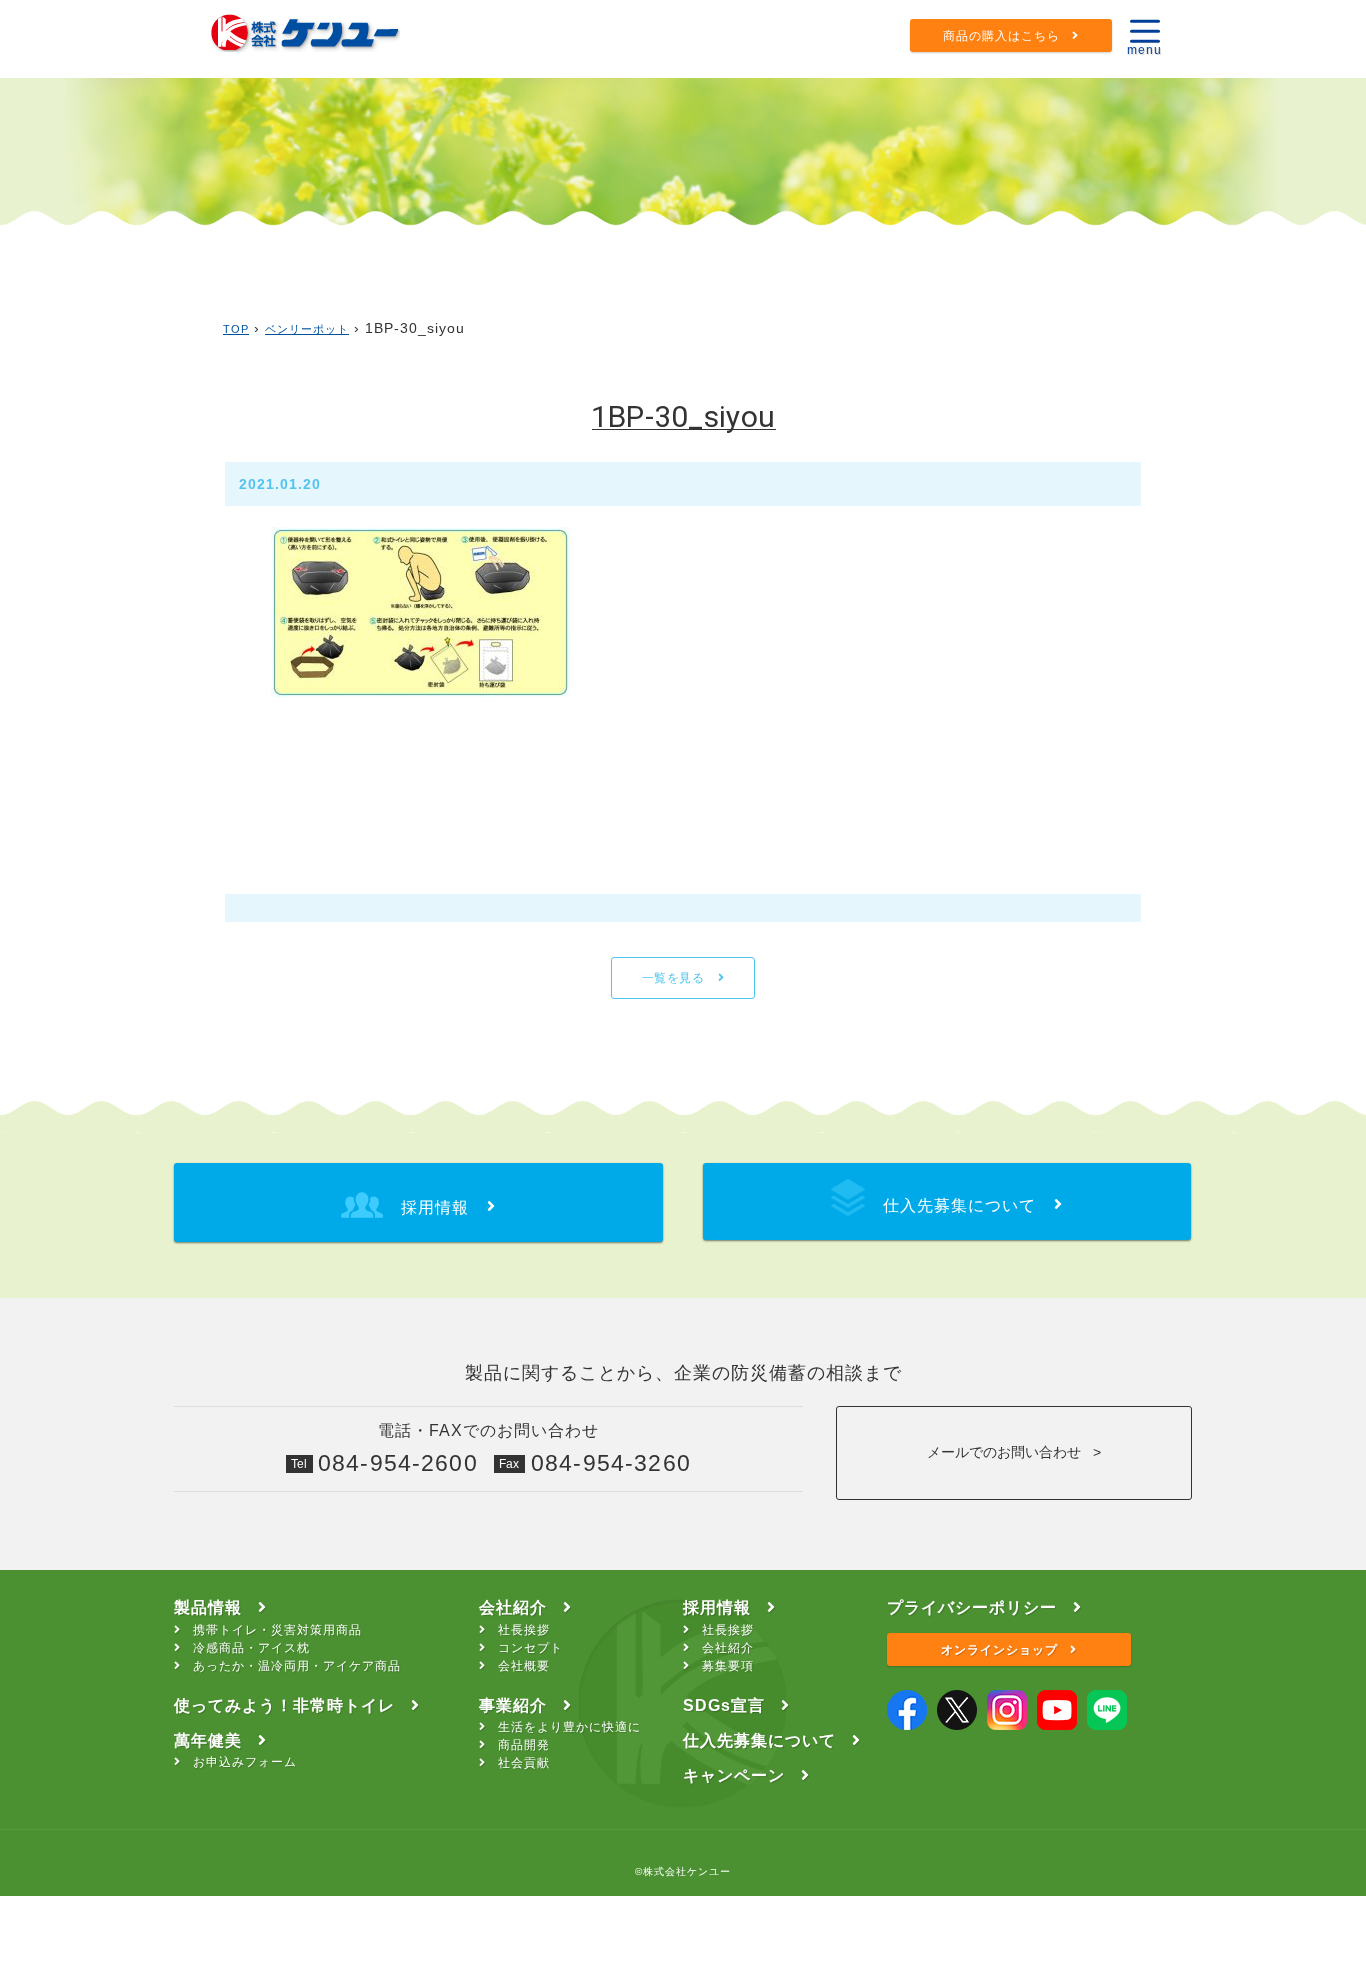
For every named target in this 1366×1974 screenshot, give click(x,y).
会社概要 (524, 1666)
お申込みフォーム (245, 1762)
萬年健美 (208, 1740)
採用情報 (717, 1607)
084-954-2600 (398, 1463)
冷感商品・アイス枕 (251, 1648)
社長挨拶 (524, 1630)
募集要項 (728, 1666)
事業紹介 (513, 1705)
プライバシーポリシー (972, 1607)
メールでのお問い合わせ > (1014, 1452)
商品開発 (524, 1745)
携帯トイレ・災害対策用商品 (277, 1630)
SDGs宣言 (724, 1705)
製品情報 (208, 1607)
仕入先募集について (759, 1740)
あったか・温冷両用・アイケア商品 (297, 1666)
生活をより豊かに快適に (569, 1727)
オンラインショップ (999, 1650)
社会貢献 (524, 1763)
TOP (236, 329)
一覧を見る (675, 978)
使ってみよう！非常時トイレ (284, 1705)
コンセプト (530, 1648)
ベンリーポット (307, 329)
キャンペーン (734, 1775)
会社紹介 (513, 1607)
